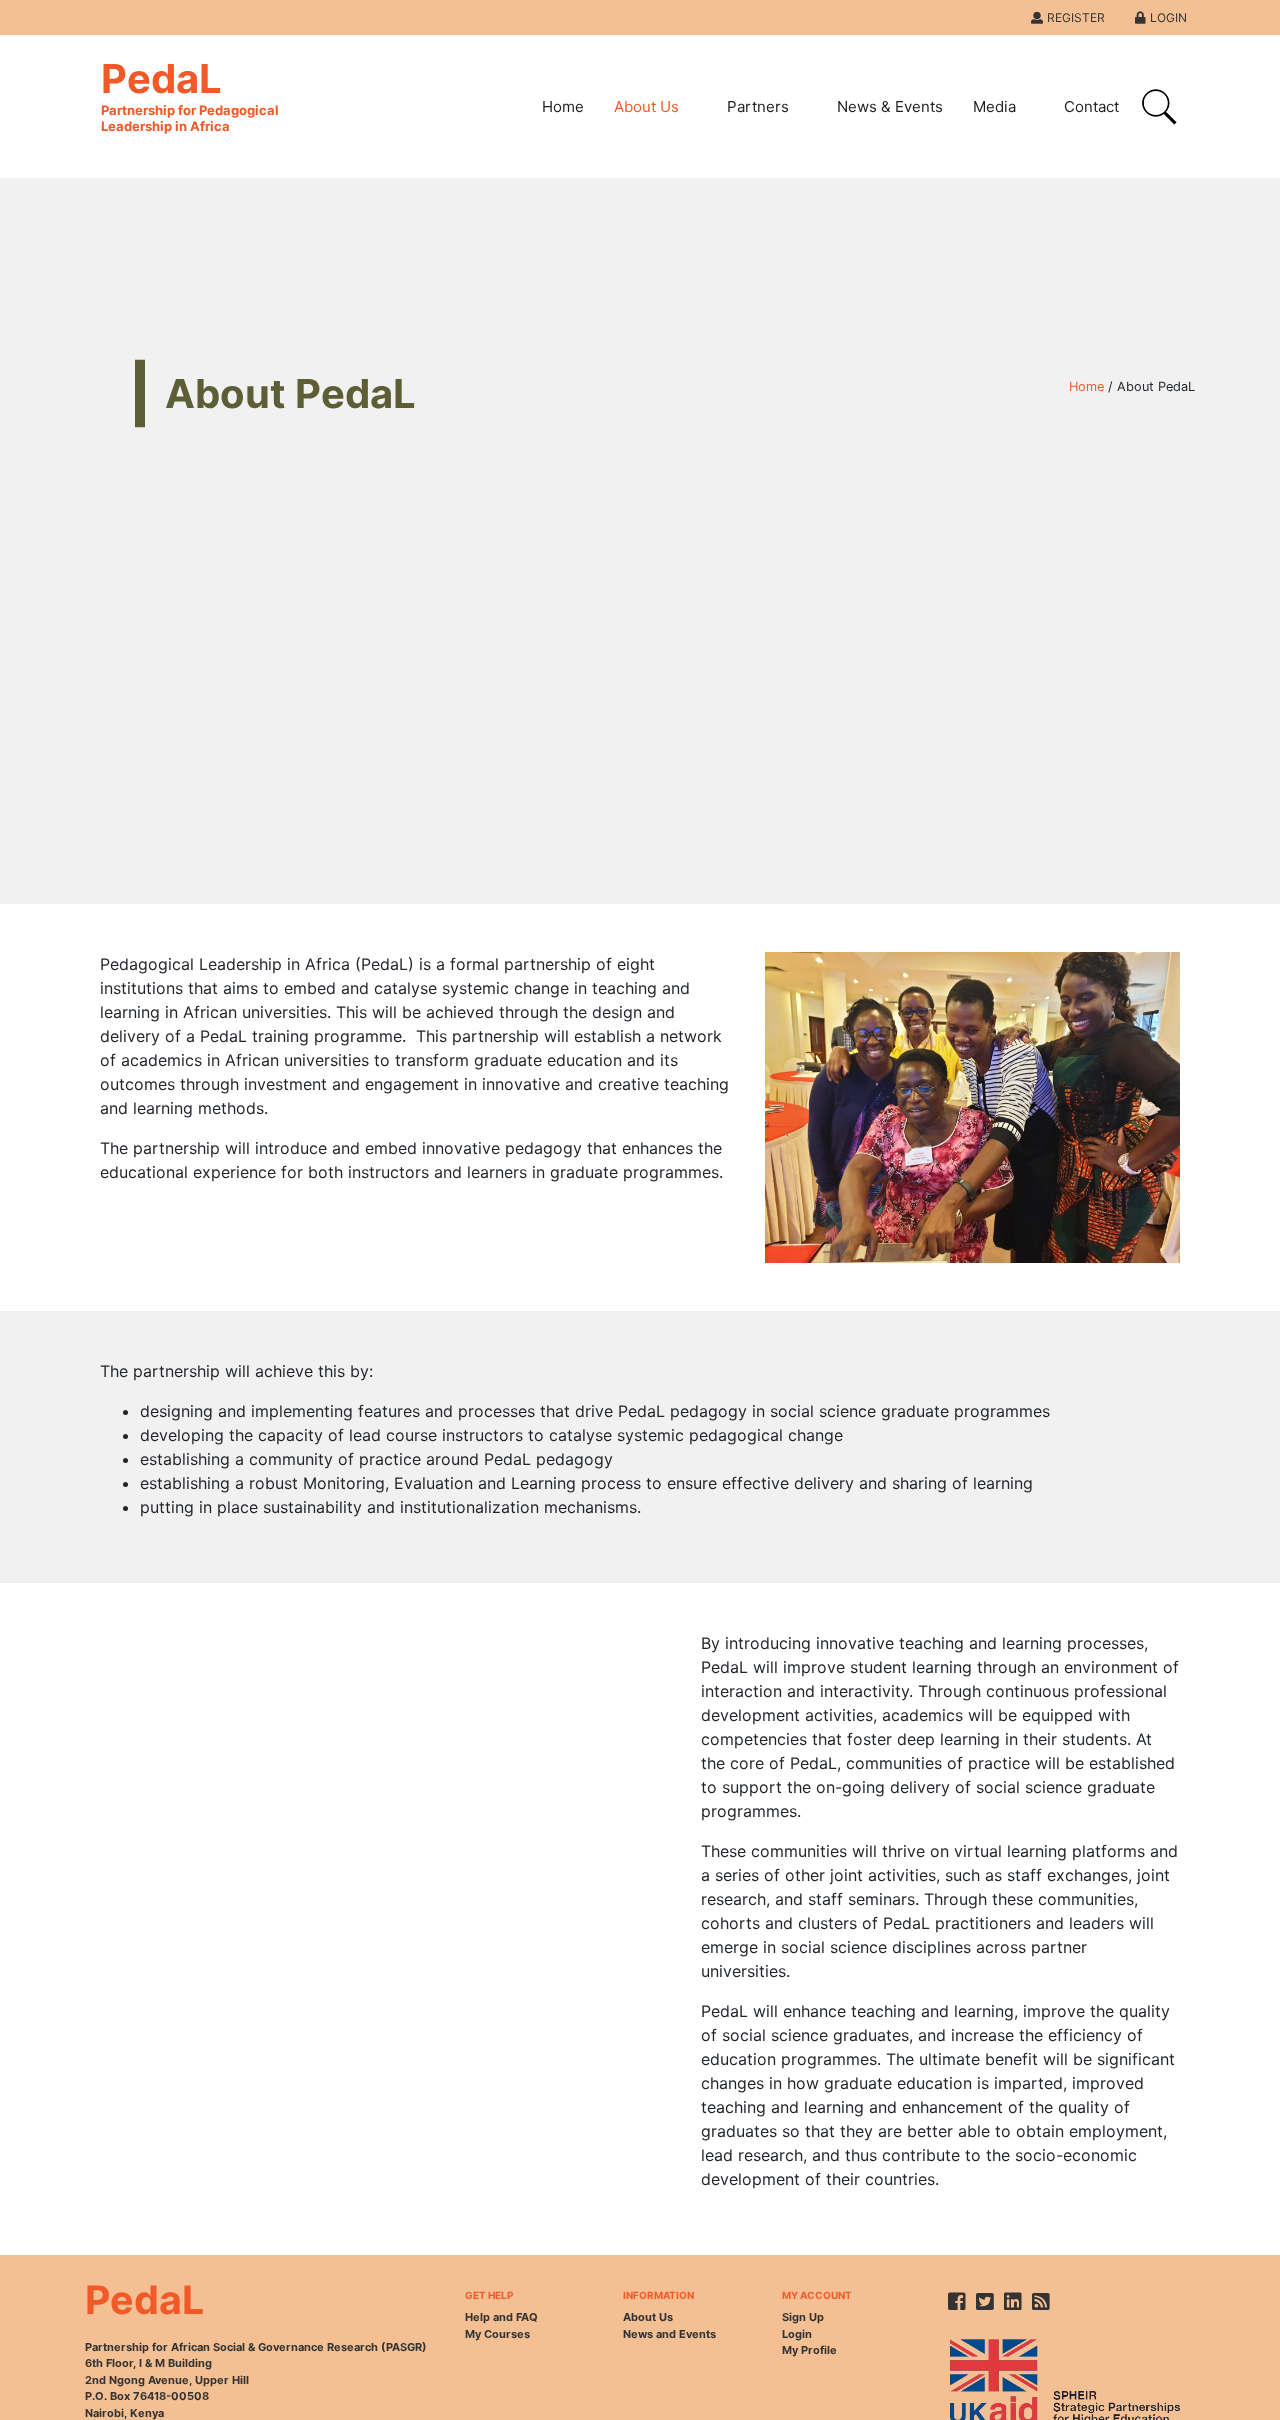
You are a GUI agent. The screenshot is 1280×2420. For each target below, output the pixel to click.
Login (1168, 17)
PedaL (190, 94)
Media (994, 106)
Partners (758, 106)
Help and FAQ (501, 2317)
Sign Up (803, 2317)
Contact (1091, 106)
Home (563, 106)
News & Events (890, 106)
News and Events (669, 2334)
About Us (646, 106)
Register (1076, 17)
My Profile (809, 2350)
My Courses (497, 2334)
